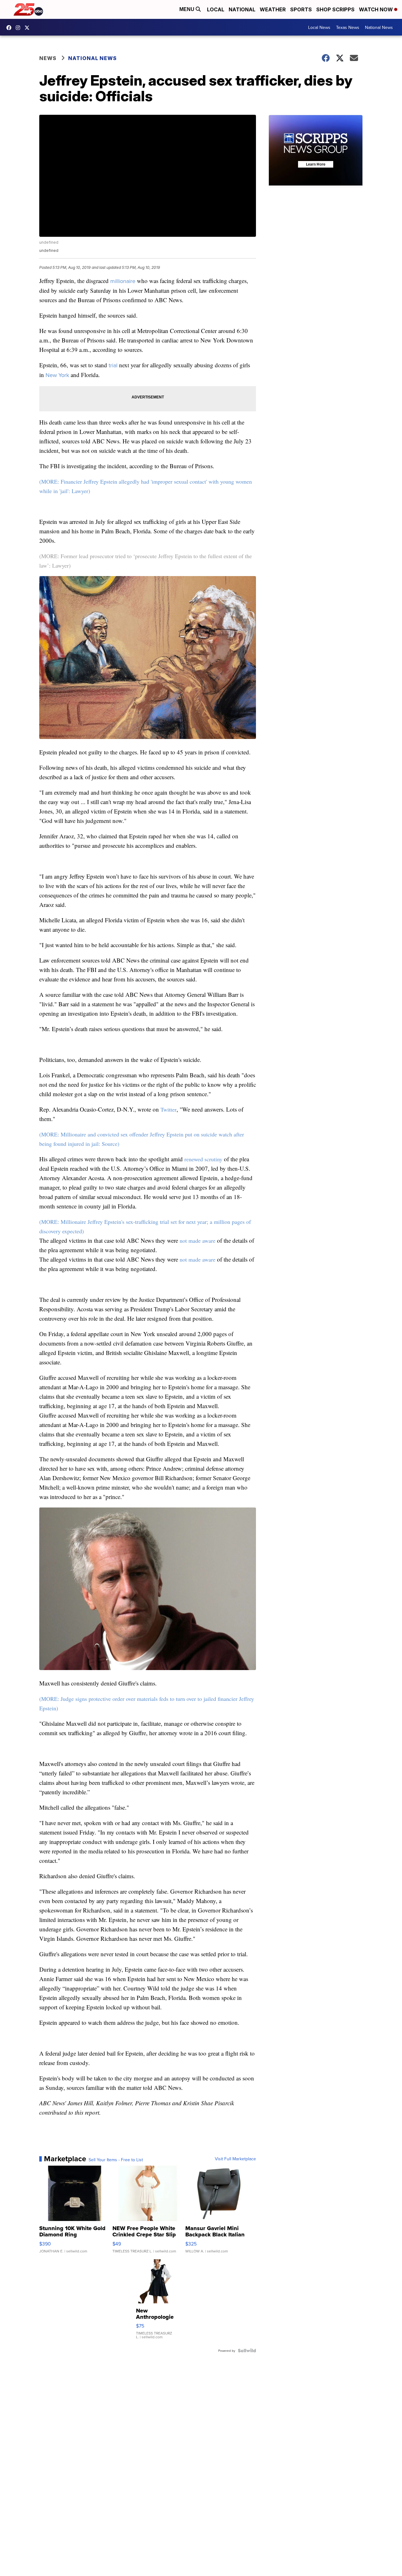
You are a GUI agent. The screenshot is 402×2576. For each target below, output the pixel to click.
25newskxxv (19, 28)
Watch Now (377, 9)
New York (57, 375)
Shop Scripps (335, 9)
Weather (273, 9)
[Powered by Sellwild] (247, 2351)
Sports (301, 9)
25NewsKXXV (10, 28)
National (242, 9)
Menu (187, 9)
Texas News (348, 27)
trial (113, 365)
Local (216, 9)
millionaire (123, 281)
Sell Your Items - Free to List (116, 2160)
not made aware (198, 1241)
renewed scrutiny (203, 1159)
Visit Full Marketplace (235, 2159)
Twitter (168, 1109)
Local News (319, 27)
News (48, 58)
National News (379, 27)
